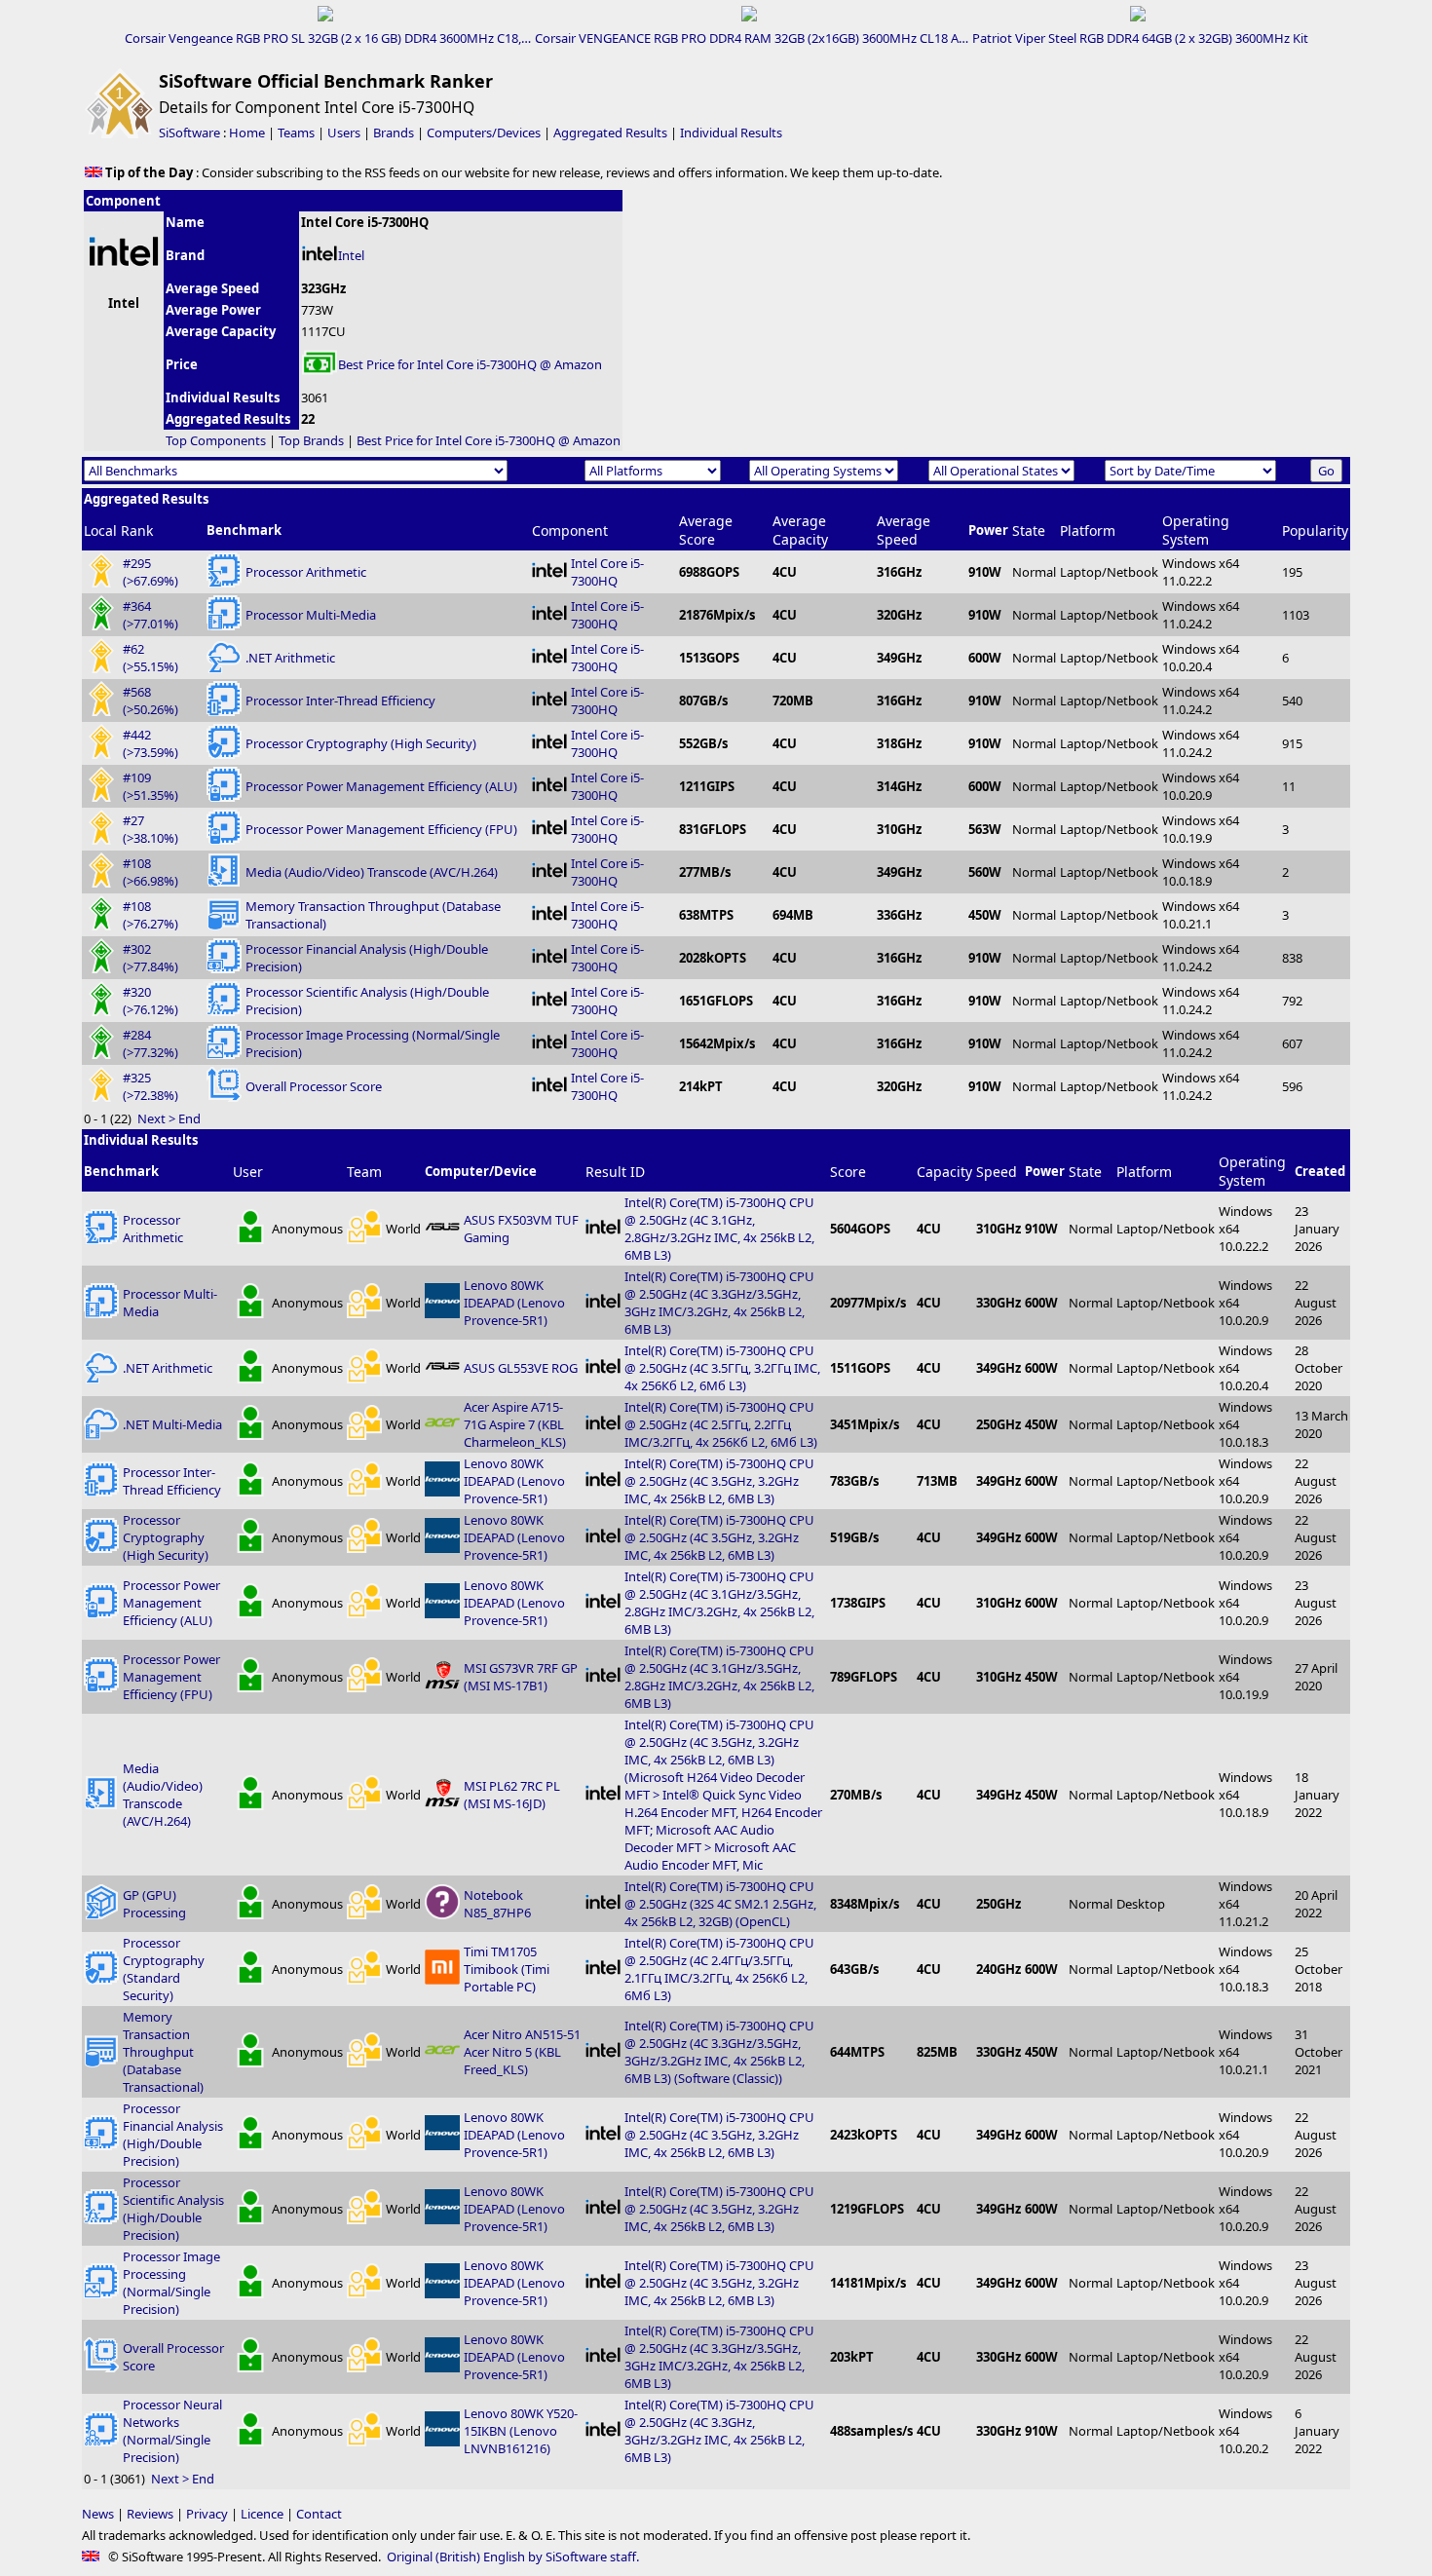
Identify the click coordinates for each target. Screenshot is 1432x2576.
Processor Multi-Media (311, 615)
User (248, 1172)
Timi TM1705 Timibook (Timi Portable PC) (507, 1969)
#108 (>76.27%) (151, 915)
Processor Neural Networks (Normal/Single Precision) (172, 2431)
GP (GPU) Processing (154, 1904)
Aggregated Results (610, 133)
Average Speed (904, 530)
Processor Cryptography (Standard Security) (164, 1969)
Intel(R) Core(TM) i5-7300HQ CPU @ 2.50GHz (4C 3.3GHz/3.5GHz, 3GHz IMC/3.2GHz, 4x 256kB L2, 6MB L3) (719, 1303)
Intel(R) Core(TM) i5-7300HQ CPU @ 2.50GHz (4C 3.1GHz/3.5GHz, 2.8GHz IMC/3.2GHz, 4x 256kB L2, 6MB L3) (719, 1603)
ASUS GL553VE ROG (521, 1368)
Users (344, 133)
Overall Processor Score (314, 1086)
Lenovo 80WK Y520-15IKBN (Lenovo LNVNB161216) (521, 2431)
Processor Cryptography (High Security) (361, 743)
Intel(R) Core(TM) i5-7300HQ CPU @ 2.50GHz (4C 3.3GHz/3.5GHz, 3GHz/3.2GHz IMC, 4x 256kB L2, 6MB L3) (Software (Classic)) (719, 2052)
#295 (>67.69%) (151, 572)
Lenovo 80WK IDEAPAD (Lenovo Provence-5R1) (514, 1303)
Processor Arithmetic (306, 572)
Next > (156, 1118)
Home (247, 133)
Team (364, 1172)
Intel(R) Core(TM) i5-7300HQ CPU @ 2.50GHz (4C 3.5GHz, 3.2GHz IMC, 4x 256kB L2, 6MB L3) (719, 1481)
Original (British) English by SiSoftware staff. (513, 2557)
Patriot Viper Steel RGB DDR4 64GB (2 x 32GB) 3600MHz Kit (1140, 38)
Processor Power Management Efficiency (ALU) (381, 786)
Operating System (1196, 530)
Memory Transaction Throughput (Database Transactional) (163, 2052)
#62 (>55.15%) (151, 658)
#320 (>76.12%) (151, 1001)
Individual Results (731, 133)
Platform (1088, 530)
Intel (351, 255)
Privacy (207, 2514)
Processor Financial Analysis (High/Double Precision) (173, 2135)
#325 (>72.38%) (151, 1086)
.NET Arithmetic (290, 658)
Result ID (615, 1172)
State (1029, 530)
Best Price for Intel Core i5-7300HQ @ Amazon (470, 364)
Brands (394, 133)
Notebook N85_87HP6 (497, 1904)
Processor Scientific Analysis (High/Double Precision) (173, 2209)
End (189, 1118)
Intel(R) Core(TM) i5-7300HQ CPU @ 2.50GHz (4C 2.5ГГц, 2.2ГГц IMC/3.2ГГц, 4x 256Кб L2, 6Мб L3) (721, 1424)
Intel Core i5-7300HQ (607, 572)
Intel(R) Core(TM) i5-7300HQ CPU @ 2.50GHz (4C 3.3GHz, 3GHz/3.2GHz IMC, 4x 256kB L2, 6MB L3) (719, 2431)
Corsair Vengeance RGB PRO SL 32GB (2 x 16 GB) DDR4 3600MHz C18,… (328, 38)
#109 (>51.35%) (151, 786)
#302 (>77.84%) (151, 958)
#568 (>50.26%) (151, 701)
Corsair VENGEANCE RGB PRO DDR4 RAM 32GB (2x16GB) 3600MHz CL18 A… (752, 38)
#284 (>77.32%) (151, 1043)
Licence (262, 2514)
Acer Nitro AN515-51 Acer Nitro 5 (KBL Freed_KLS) (522, 2052)
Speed (997, 1172)
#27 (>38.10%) (151, 829)
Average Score (706, 530)
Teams (296, 133)
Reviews (150, 2514)
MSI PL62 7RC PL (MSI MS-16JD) (512, 1795)
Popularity (1315, 530)
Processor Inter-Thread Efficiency (340, 701)
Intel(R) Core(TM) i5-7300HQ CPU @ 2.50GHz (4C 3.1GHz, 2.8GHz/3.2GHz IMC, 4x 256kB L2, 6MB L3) (719, 1229)
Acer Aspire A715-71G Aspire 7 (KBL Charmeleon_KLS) (515, 1424)
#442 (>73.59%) (151, 743)
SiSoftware (189, 133)
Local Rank (118, 530)
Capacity (944, 1172)
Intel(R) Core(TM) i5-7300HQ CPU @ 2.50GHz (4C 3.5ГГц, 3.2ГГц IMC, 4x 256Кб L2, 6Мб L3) (722, 1368)
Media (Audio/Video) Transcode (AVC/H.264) (372, 872)
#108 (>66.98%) (151, 872)
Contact (319, 2514)
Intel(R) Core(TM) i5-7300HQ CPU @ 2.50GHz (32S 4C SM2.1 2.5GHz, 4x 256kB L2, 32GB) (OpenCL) (720, 1904)
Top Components (216, 440)
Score (848, 1172)
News (98, 2514)
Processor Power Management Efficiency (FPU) (381, 829)
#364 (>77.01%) (151, 615)
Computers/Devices (484, 133)
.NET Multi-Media (172, 1424)
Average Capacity (800, 530)
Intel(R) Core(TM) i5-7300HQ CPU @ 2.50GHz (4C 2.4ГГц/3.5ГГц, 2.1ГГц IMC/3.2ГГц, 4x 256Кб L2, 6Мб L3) (719, 1969)
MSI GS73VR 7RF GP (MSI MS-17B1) (521, 1677)
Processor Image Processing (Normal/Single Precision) (171, 2283)
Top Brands (311, 440)
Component (570, 530)
